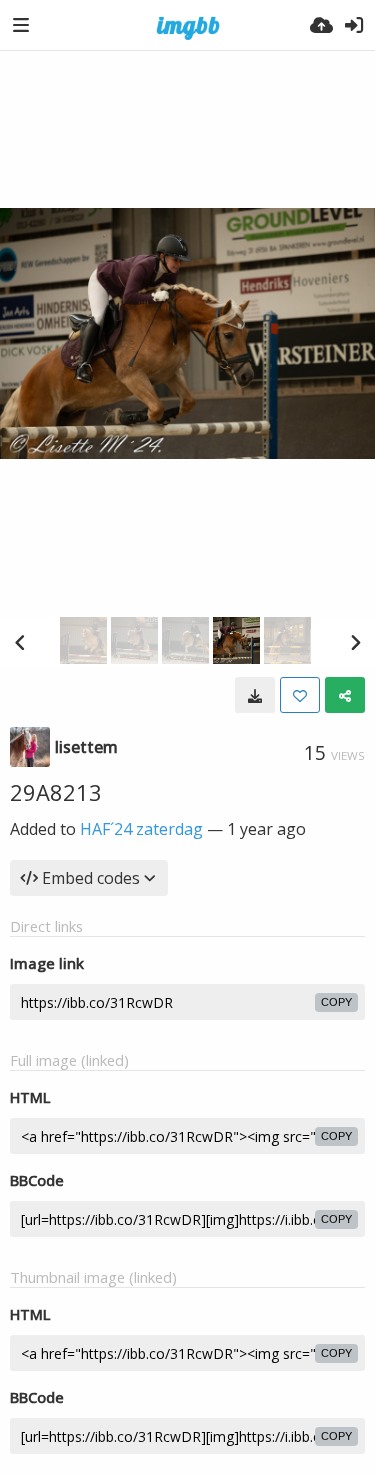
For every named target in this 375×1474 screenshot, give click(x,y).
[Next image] (355, 642)
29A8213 (56, 792)
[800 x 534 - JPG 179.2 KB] (255, 695)
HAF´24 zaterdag (141, 829)
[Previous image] (20, 642)
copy (336, 1002)
